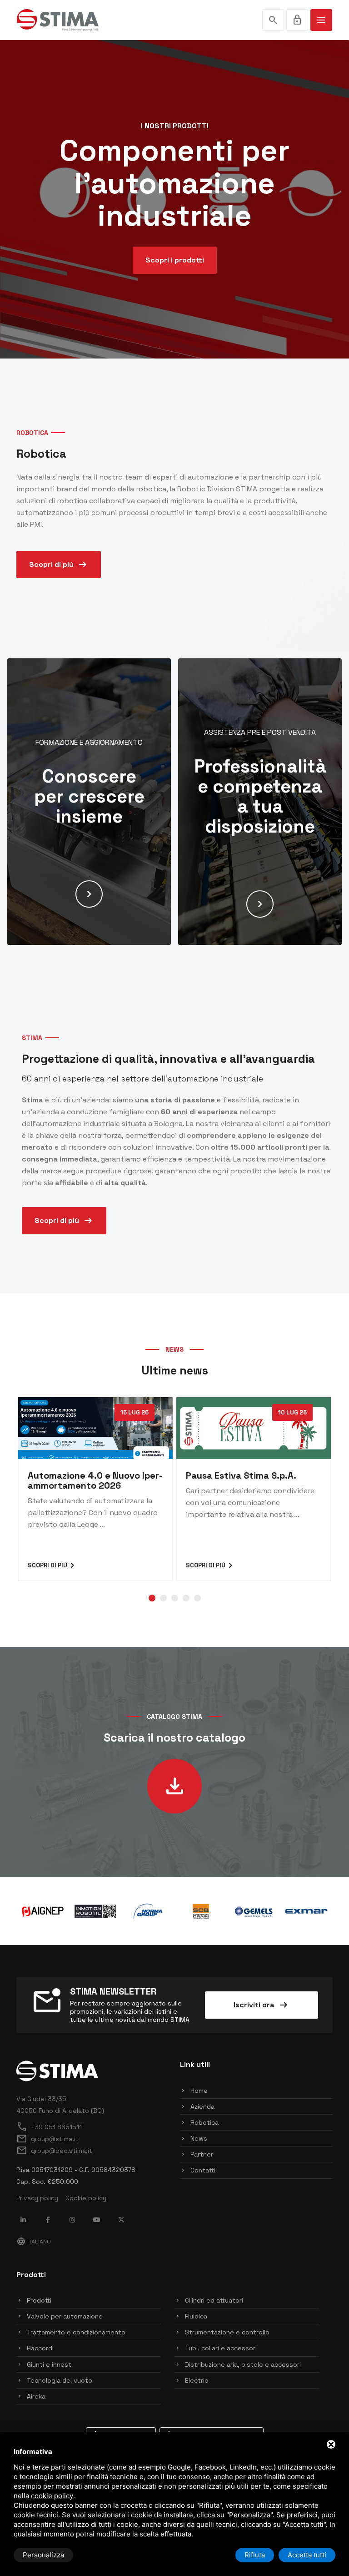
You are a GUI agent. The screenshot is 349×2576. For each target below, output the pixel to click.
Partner (202, 2154)
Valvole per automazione (65, 2316)
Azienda (202, 2106)
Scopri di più (59, 565)
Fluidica (196, 2316)
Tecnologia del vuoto (60, 2380)
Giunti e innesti (50, 2364)
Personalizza (43, 2555)
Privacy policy (37, 2198)
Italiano (34, 2242)
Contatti (203, 2170)
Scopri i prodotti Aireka (175, 276)
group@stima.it (47, 2139)
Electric (197, 2380)
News (199, 2138)
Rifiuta (255, 2555)
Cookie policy (86, 2198)
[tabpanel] (95, 1489)
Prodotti (39, 2300)
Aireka (36, 2396)
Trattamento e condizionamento (76, 2332)
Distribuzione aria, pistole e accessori (243, 2364)
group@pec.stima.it (54, 2151)
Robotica (204, 2122)
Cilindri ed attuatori (214, 2300)
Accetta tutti (307, 2555)
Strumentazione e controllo (227, 2332)
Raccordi (40, 2348)
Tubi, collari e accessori (221, 2348)
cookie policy (52, 2496)
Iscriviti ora (261, 2005)
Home (199, 2091)
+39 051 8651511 (49, 2127)
